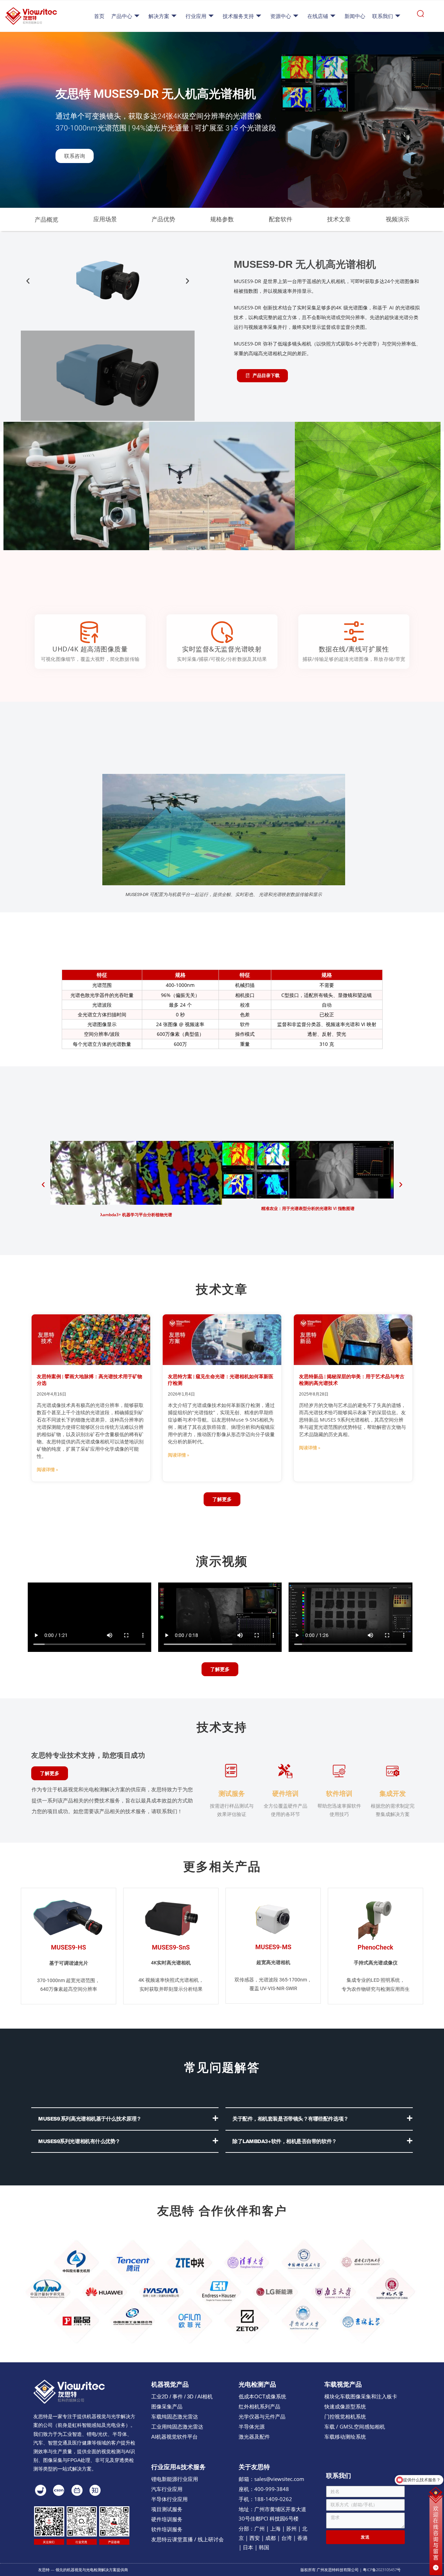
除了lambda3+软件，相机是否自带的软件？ (285, 2141)
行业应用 (196, 16)
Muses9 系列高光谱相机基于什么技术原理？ (90, 2119)
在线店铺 (318, 16)
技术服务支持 (238, 16)
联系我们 (383, 16)
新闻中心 (355, 16)
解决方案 (159, 16)
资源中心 (281, 16)
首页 (99, 16)
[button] (28, 281)
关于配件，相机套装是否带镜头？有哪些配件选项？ (291, 2119)
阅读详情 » (47, 1470)
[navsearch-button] (420, 16)
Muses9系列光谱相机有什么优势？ (79, 2141)
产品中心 (122, 16)
